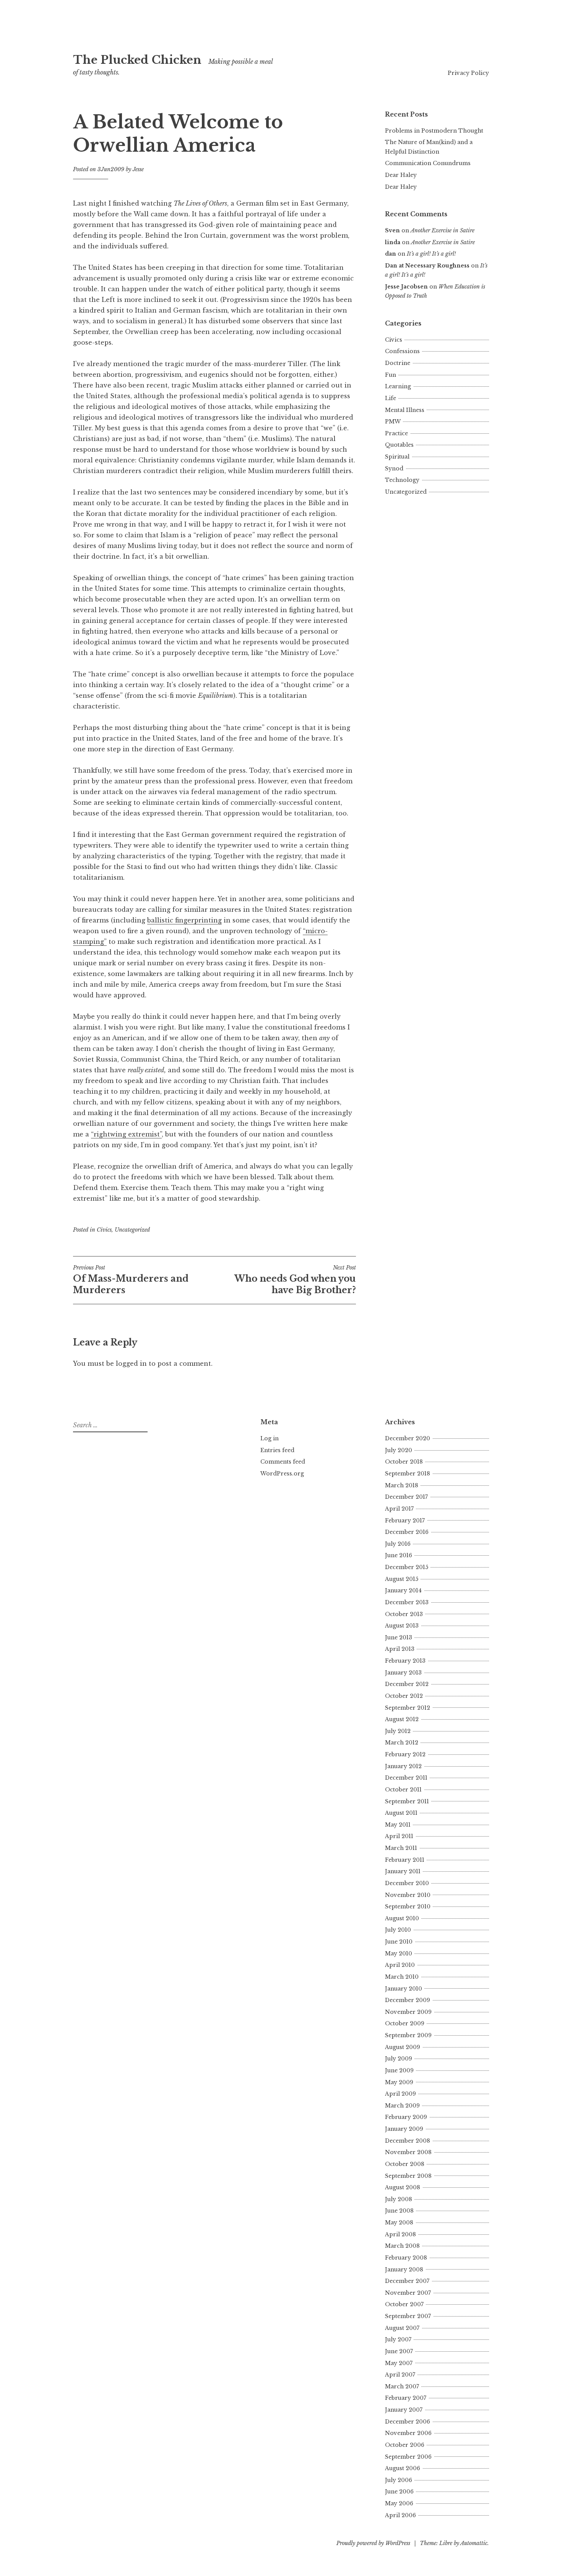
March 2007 (402, 2386)
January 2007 (404, 2410)
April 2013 (400, 1649)
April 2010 (400, 1965)
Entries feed (277, 1450)
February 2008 (406, 2258)
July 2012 (398, 1731)
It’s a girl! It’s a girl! (431, 254)
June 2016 (399, 1555)
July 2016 (398, 1544)
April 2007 (400, 2375)
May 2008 (399, 2223)
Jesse (138, 169)
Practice (396, 433)
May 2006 (399, 2503)
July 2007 (398, 2339)
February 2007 (406, 2398)
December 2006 (408, 2422)
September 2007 (408, 2316)
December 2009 (408, 2000)
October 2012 (404, 1696)
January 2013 (403, 1673)
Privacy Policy (468, 73)
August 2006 (403, 2468)
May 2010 (399, 1953)
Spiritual (397, 457)
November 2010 (408, 1895)
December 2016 (407, 1532)
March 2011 (401, 1848)
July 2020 (399, 1450)
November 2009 (408, 2012)
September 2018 (408, 1474)
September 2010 (408, 1906)
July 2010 (398, 1930)
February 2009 (406, 2117)
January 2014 (403, 1590)
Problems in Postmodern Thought (434, 131)
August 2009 (403, 2047)
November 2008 (408, 2152)
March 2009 (402, 2106)
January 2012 (403, 1766)
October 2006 (405, 2445)
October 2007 (404, 2304)
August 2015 (402, 1579)
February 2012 (405, 1754)
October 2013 (404, 1614)
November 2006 (408, 2433)
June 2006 (399, 2492)
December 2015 (407, 1567)
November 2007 (408, 2293)
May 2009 (399, 2082)
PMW (393, 421)
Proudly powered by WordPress (373, 2543)
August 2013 (402, 1626)
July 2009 (399, 2059)
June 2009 (399, 2070)
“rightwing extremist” (126, 1134)
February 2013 (405, 1661)
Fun (391, 375)
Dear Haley (401, 175)
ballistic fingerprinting (184, 920)
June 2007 (399, 2351)
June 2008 (399, 2211)
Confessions (402, 351)
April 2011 (399, 1836)
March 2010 (402, 1977)
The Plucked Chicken (137, 60)
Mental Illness (405, 410)
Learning (398, 386)
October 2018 (404, 1462)
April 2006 (400, 2515)
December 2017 (406, 1497)
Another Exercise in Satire (443, 230)
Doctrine (398, 363)
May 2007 (399, 2363)
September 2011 (407, 1801)
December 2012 (407, 1684)
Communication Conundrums (428, 163)
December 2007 (407, 2281)
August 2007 (402, 2328)
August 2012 (402, 1719)
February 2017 (405, 1521)
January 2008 (404, 2270)
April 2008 (400, 2234)
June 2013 (399, 1637)
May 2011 (398, 1825)
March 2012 (402, 1743)
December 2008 (408, 2141)
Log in (270, 1438)
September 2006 (408, 2457)
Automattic (474, 2543)
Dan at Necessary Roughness (427, 266)
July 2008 (399, 2199)
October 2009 (405, 2023)
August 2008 (403, 2187)
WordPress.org (282, 1474)
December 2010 (407, 1883)
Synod (394, 469)
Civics (104, 1230)
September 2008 (408, 2176)
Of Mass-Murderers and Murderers (131, 1280)
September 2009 (408, 2035)
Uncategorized (132, 1230)
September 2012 (408, 1708)
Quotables (399, 445)
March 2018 (402, 1485)
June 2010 (399, 1942)
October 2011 (403, 1790)
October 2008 (405, 2164)
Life (391, 398)
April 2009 (400, 2094)
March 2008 (402, 2246)
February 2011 (405, 1860)
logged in (131, 1363)
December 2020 (408, 1438)
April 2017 (399, 1509)
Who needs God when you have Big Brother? (295, 1280)
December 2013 (407, 1602)
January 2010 (404, 1989)
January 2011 (403, 1871)
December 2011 (406, 1778)
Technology (402, 480)
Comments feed (283, 1462)
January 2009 (404, 2129)
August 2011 (401, 1813)
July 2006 (399, 2480)
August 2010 (402, 1918)
